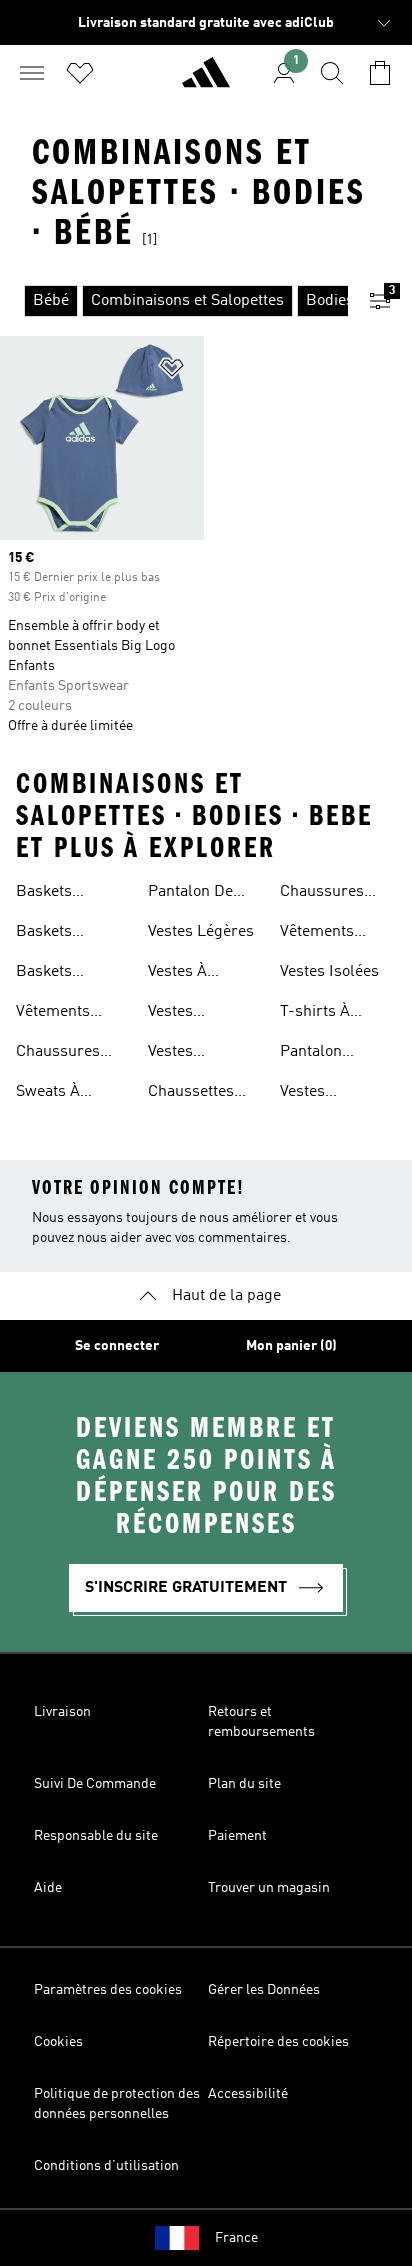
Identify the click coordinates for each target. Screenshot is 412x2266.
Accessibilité (248, 2094)
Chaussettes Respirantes (191, 1094)
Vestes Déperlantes (323, 1094)
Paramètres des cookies (108, 1990)
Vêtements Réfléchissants (332, 934)
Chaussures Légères (58, 1054)
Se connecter (117, 1346)
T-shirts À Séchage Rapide (336, 1014)
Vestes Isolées (329, 972)
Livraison (62, 1712)
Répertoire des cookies (278, 2042)
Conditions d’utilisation (106, 2166)
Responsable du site (96, 1836)
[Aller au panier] (380, 73)
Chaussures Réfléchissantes (336, 894)
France (236, 2238)
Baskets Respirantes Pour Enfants (62, 974)
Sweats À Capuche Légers (73, 1094)
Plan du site (244, 1784)
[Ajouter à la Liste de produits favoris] (172, 371)
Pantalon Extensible (317, 1054)
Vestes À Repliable (181, 974)
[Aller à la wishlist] (80, 73)
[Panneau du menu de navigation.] (32, 73)
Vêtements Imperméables (67, 1014)
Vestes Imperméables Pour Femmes (199, 1054)
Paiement (237, 1836)
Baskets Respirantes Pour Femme (61, 894)
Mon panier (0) (291, 1346)
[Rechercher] (332, 73)
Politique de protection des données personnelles (117, 2104)
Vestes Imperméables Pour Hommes (199, 1014)
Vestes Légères (201, 932)
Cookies (58, 2042)
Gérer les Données (264, 1990)
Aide (48, 1888)
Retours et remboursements (261, 1722)
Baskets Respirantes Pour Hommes (66, 934)
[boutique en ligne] (206, 81)
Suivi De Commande (95, 1784)
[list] (174, 301)
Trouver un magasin (269, 1888)
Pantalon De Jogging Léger (198, 894)
